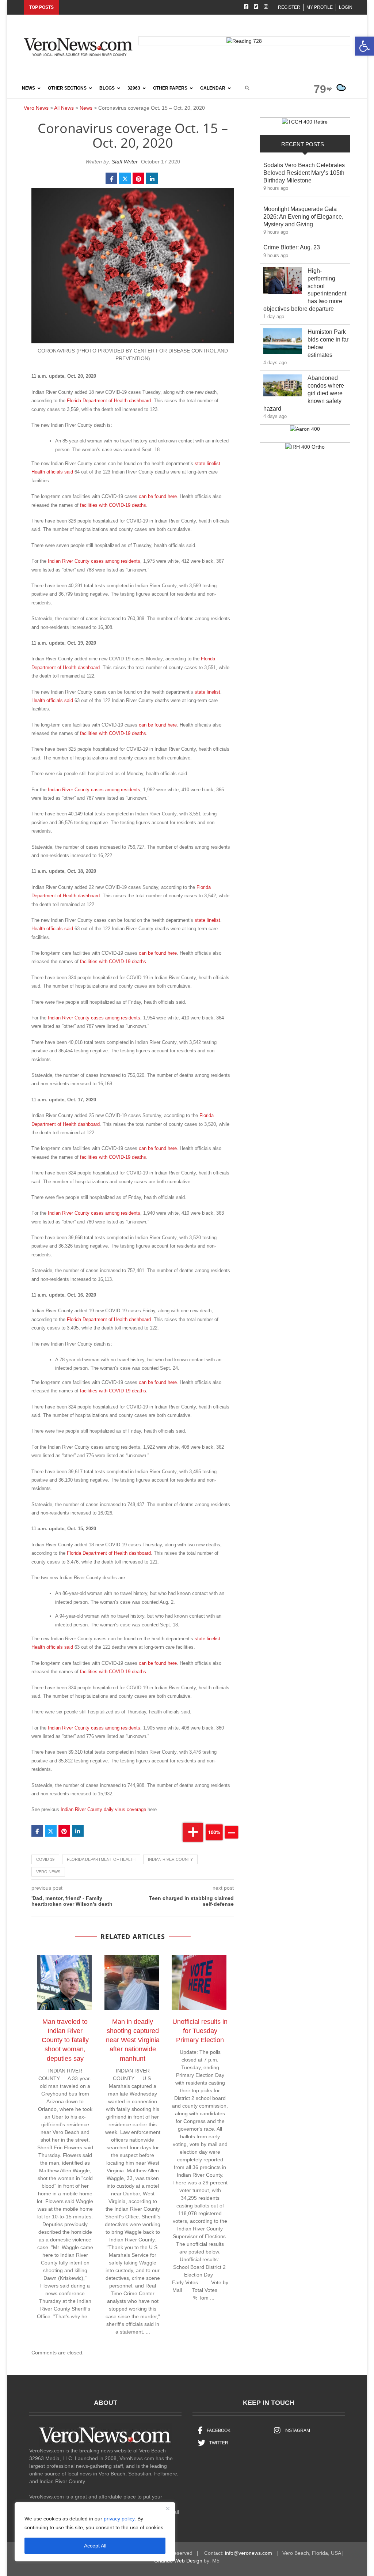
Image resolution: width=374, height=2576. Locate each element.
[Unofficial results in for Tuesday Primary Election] (203, 1984)
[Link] (283, 282)
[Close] (168, 2508)
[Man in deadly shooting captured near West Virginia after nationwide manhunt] (136, 1984)
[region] (95, 2532)
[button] (365, 46)
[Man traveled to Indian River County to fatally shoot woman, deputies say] (68, 1984)
